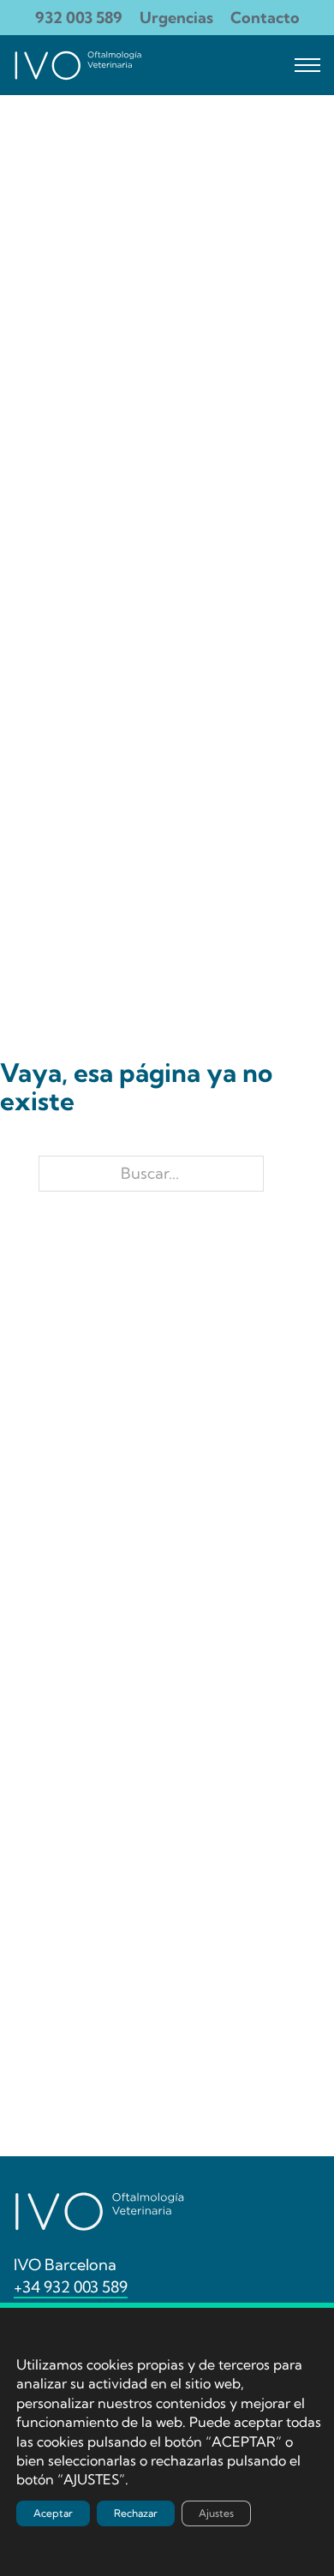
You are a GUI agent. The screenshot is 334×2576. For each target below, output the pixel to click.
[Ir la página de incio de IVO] (78, 65)
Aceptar (53, 2513)
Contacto (265, 18)
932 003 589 (79, 18)
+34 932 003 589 (71, 2287)
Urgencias (176, 18)
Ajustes (216, 2513)
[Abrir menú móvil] (307, 65)
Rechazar (136, 2513)
